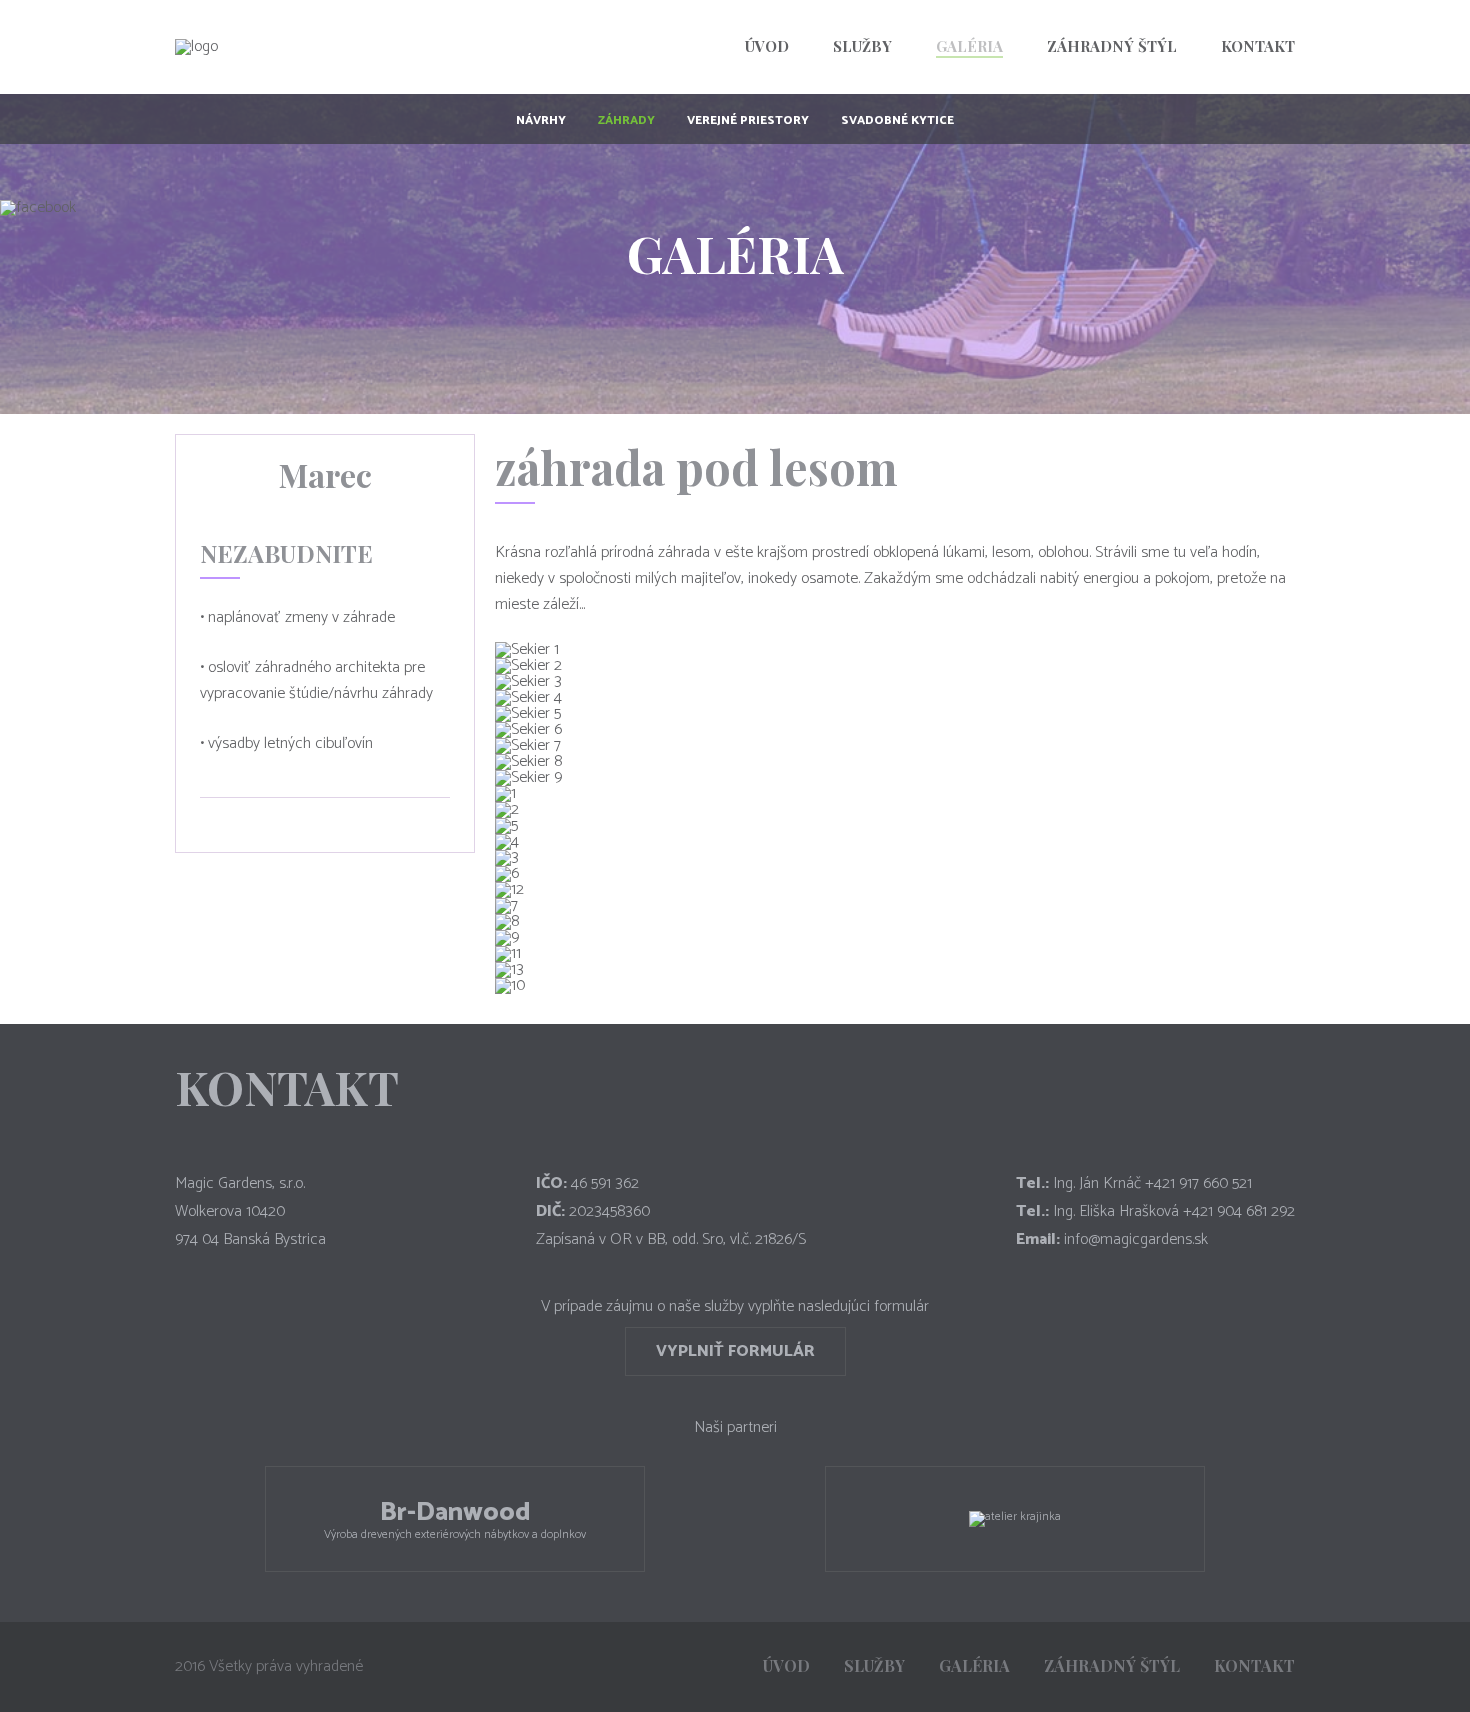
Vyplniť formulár (735, 1351)
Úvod (767, 46)
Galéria (969, 46)
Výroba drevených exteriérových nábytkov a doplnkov (455, 1517)
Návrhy (541, 121)
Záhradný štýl (1112, 46)
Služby (862, 46)
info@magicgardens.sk (1136, 1239)
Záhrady (626, 121)
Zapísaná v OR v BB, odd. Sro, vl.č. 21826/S (671, 1239)
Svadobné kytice (897, 121)
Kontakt (1258, 46)
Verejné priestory (748, 121)
